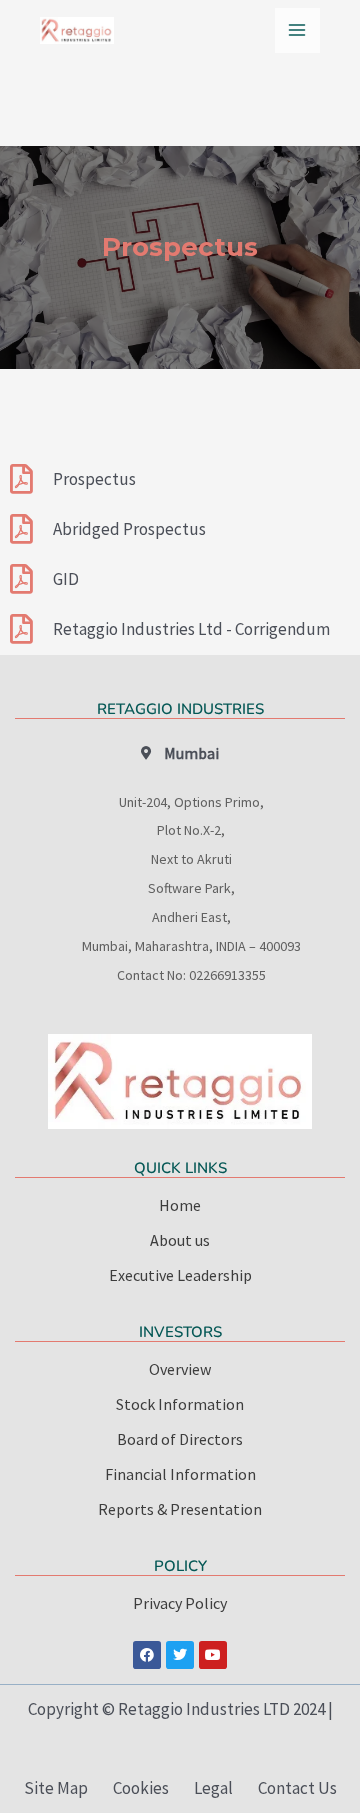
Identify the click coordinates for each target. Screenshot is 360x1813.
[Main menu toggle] (298, 31)
